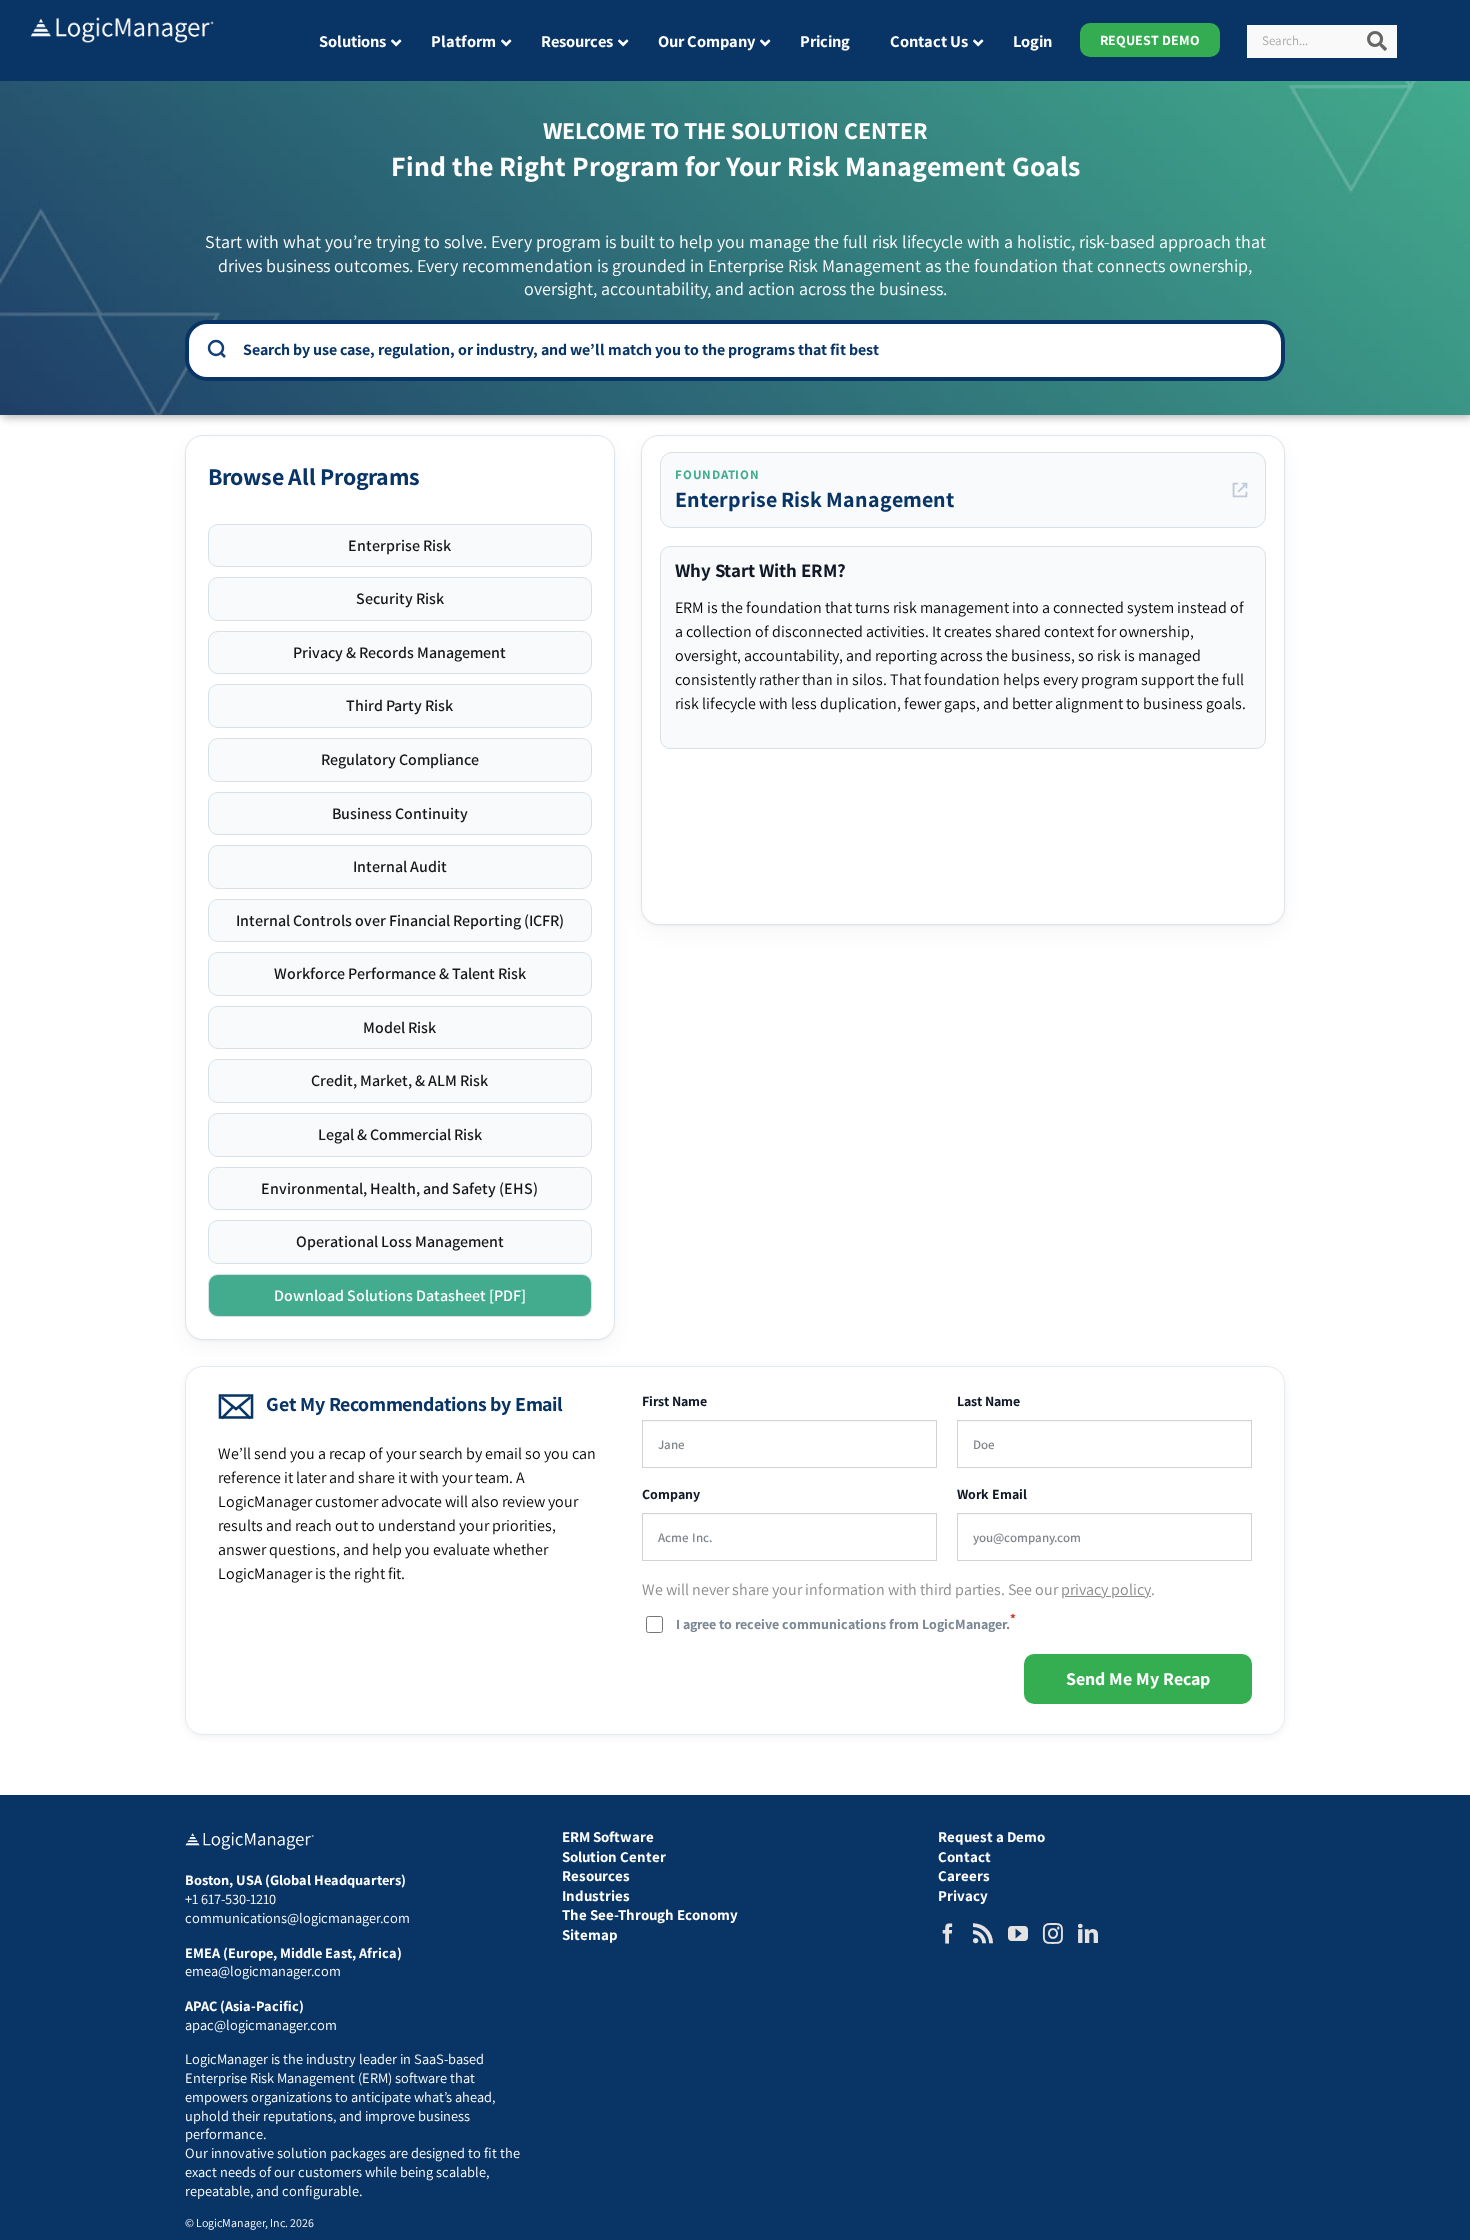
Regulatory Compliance (400, 759)
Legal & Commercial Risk (400, 1134)
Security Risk (400, 598)
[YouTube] (1018, 1934)
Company (671, 1494)
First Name (674, 1401)
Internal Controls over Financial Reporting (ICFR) (400, 920)
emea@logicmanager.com (263, 1970)
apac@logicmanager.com (261, 2024)
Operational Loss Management (400, 1241)
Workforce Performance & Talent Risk (400, 973)
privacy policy (1106, 1589)
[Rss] (983, 1934)
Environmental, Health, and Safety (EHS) (399, 1188)
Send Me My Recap (1138, 1678)
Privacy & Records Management (399, 652)
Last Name (988, 1401)
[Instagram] (1053, 1934)
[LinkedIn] (1088, 1934)
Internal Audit (400, 866)
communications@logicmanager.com (297, 1917)
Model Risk (399, 1027)
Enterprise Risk (399, 545)
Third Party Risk (399, 705)
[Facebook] (948, 1934)
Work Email (992, 1494)
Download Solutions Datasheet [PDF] (400, 1295)
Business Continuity (400, 813)
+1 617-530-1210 (230, 1898)
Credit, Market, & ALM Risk (399, 1080)
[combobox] (749, 349)
